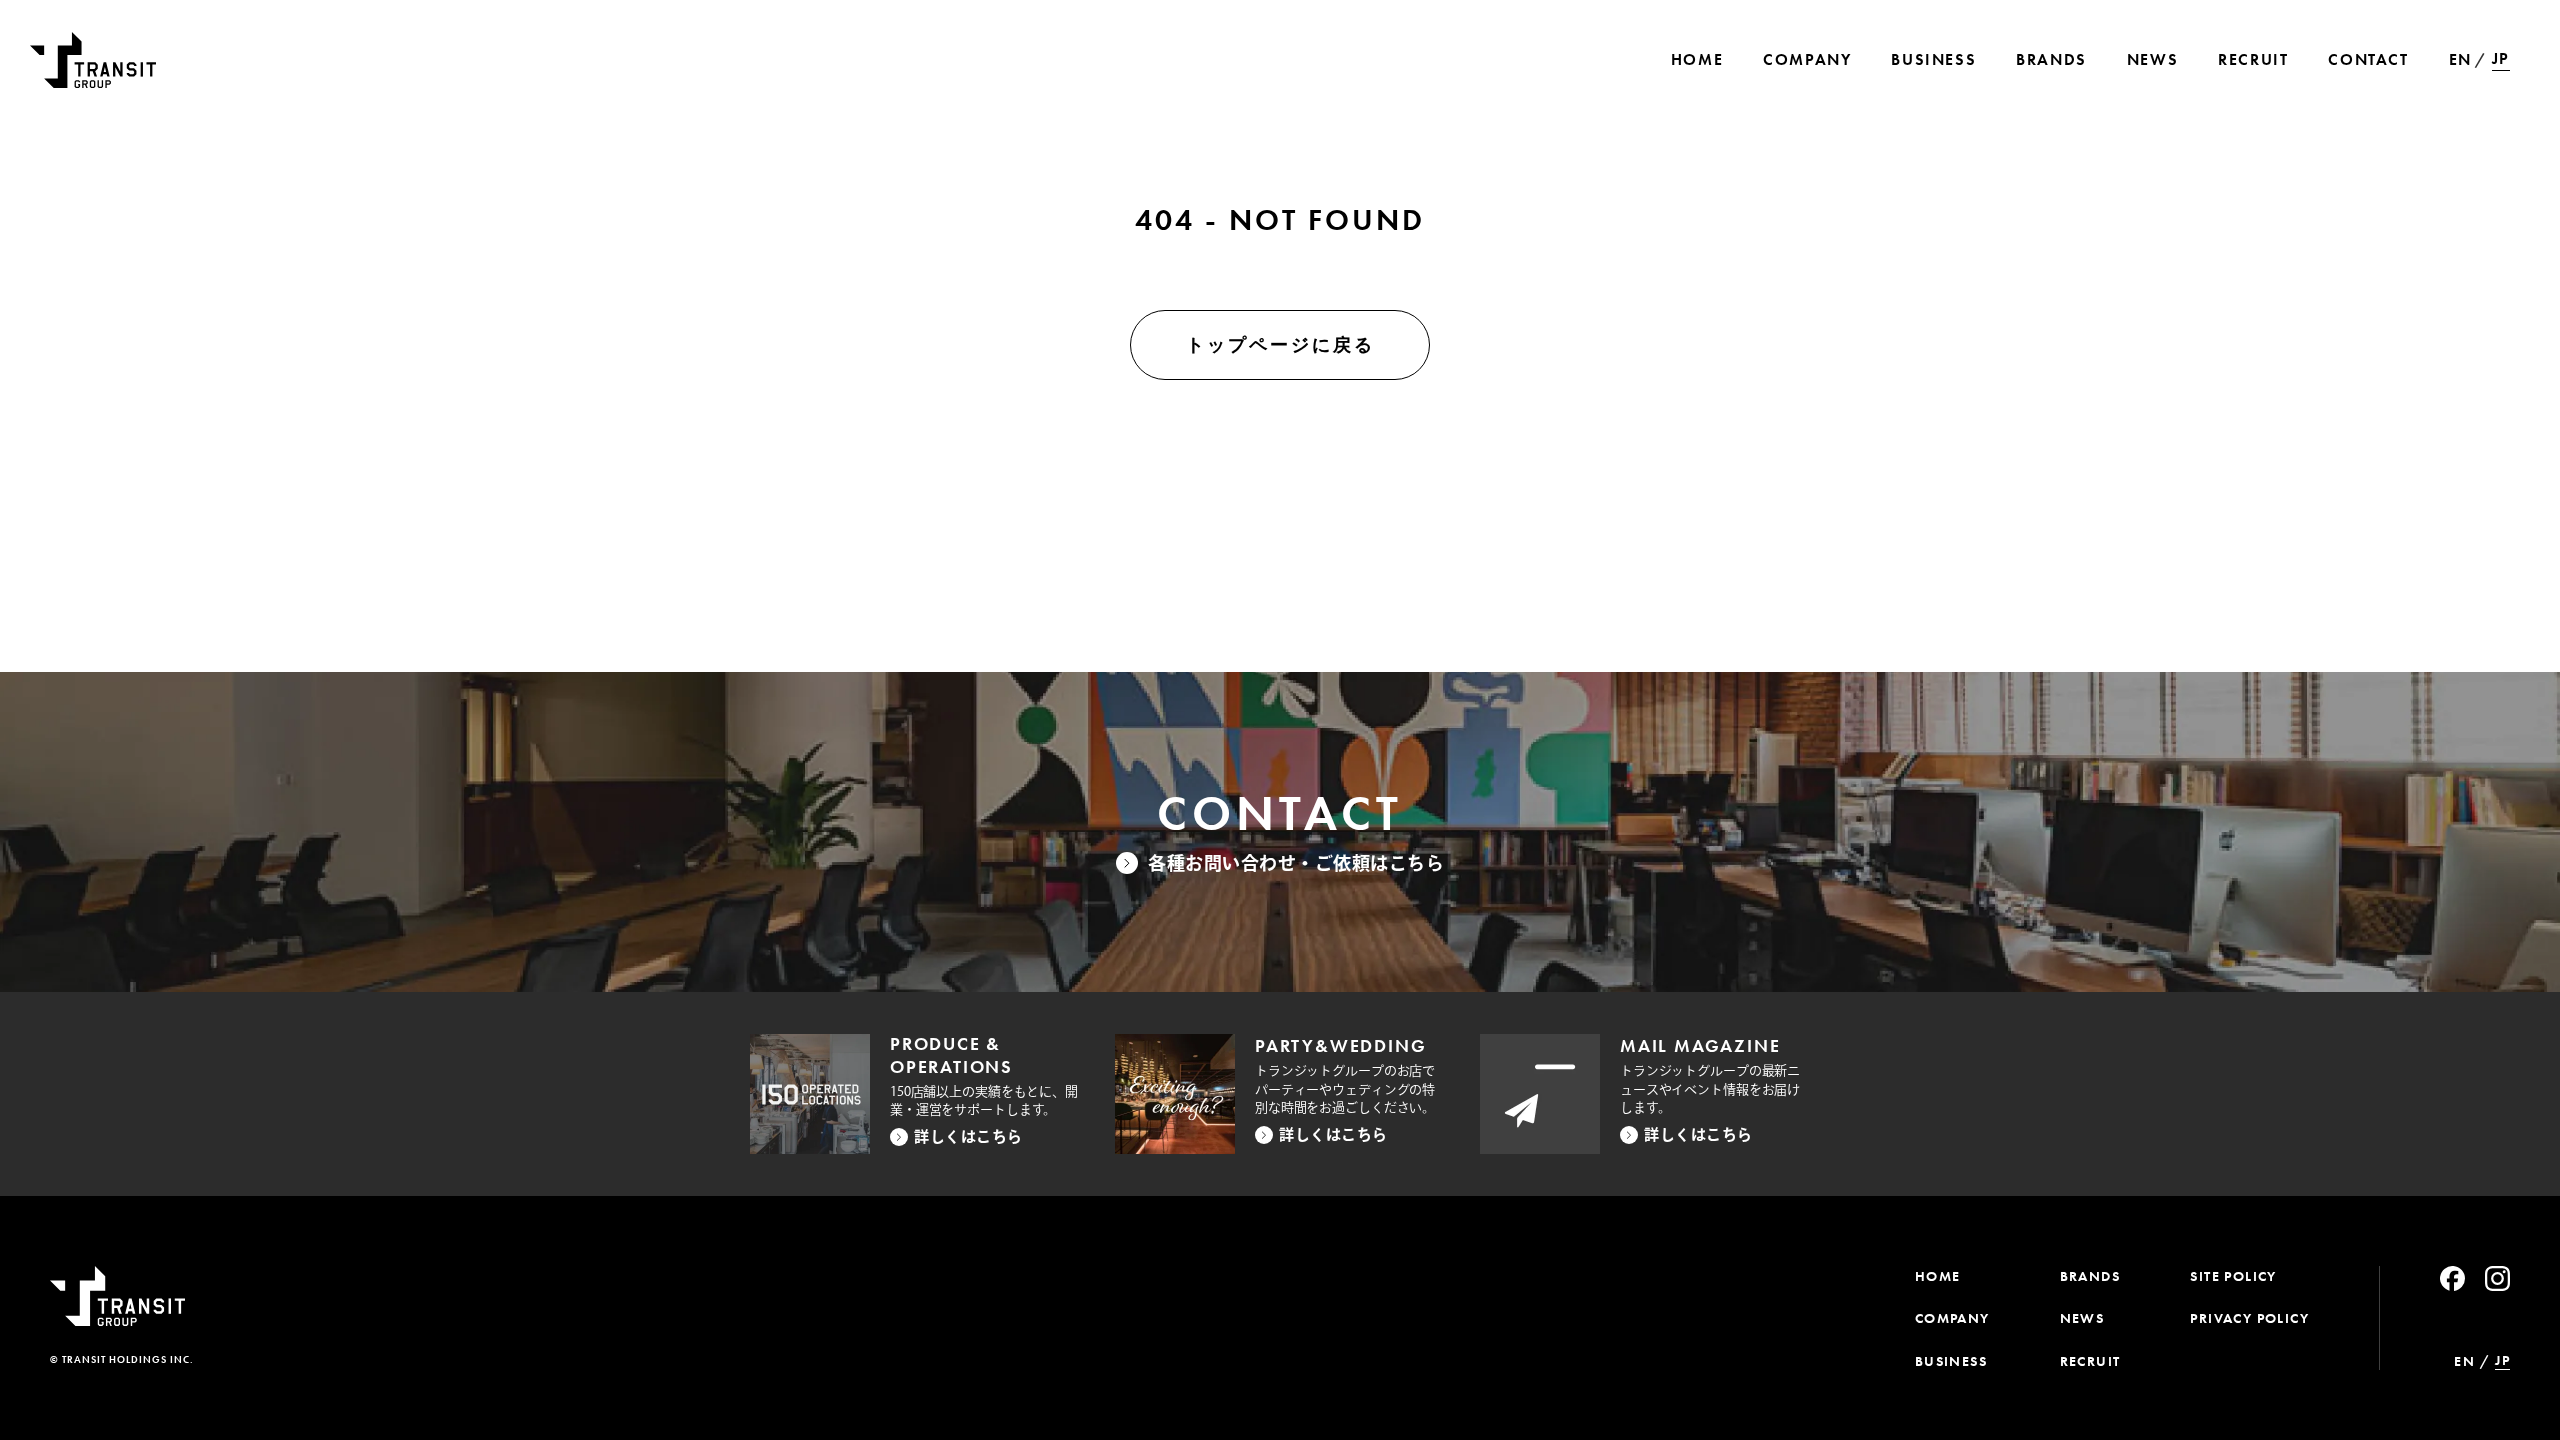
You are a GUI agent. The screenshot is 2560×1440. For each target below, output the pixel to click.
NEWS (2082, 1318)
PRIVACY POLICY (2249, 1318)
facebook (2452, 1278)
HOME (1938, 1276)
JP (2501, 59)
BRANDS (2090, 1276)
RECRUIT (2090, 1361)
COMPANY (1952, 1318)
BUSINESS (1951, 1361)
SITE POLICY (2233, 1276)
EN (2460, 59)
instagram (2497, 1278)
